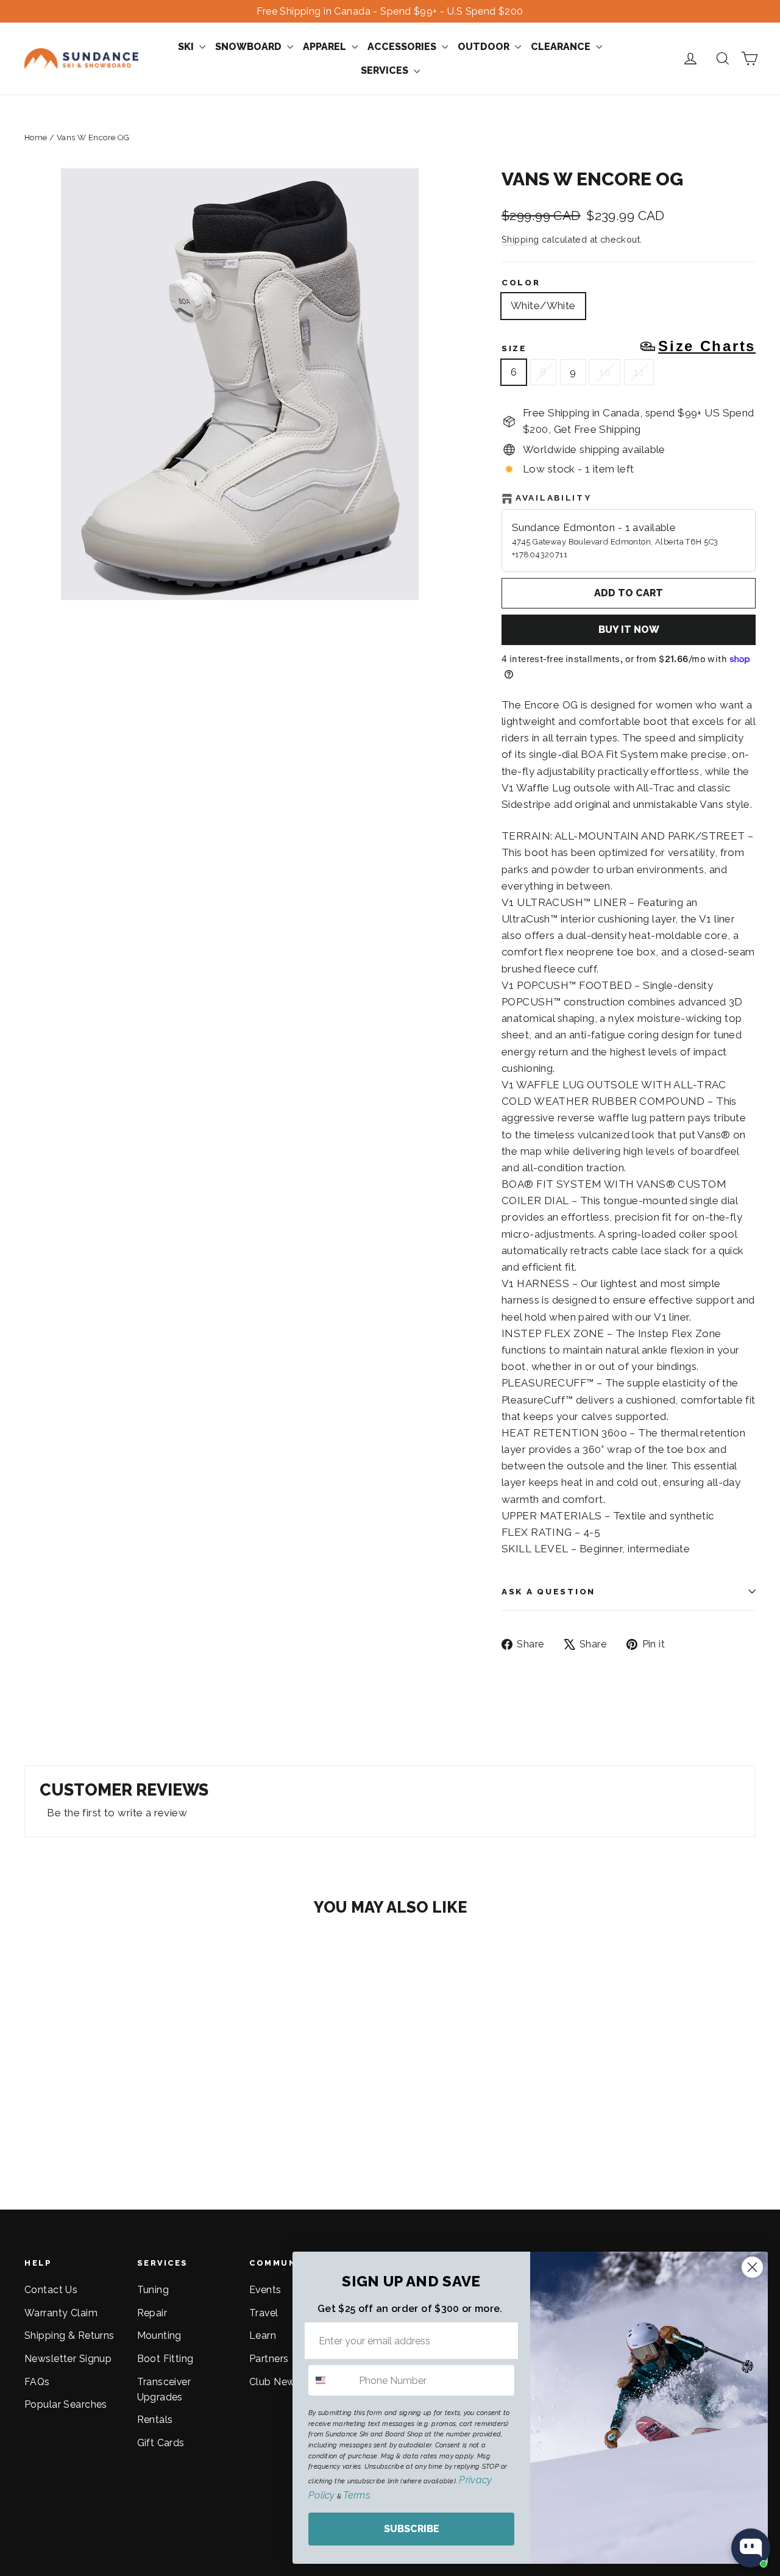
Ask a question (548, 1591)
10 (605, 372)
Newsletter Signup (68, 2359)
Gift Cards (161, 2443)
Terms (356, 2495)
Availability (554, 498)
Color (521, 282)
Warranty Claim (61, 2313)
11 (639, 372)
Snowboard (250, 47)
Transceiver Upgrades (164, 2389)
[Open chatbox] (751, 2548)
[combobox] (331, 2380)
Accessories (403, 47)
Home (36, 137)
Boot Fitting (165, 2359)
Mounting (159, 2335)
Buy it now (629, 630)
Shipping (520, 239)
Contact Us (51, 2290)
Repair (152, 2313)
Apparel (326, 47)
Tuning (153, 2290)
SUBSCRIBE (412, 2529)
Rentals (155, 2420)
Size (629, 346)
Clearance (562, 47)
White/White (543, 305)
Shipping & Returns (69, 2335)
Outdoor (485, 47)
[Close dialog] (752, 2267)
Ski (187, 47)
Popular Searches (66, 2404)
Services (386, 70)
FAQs (37, 2382)
